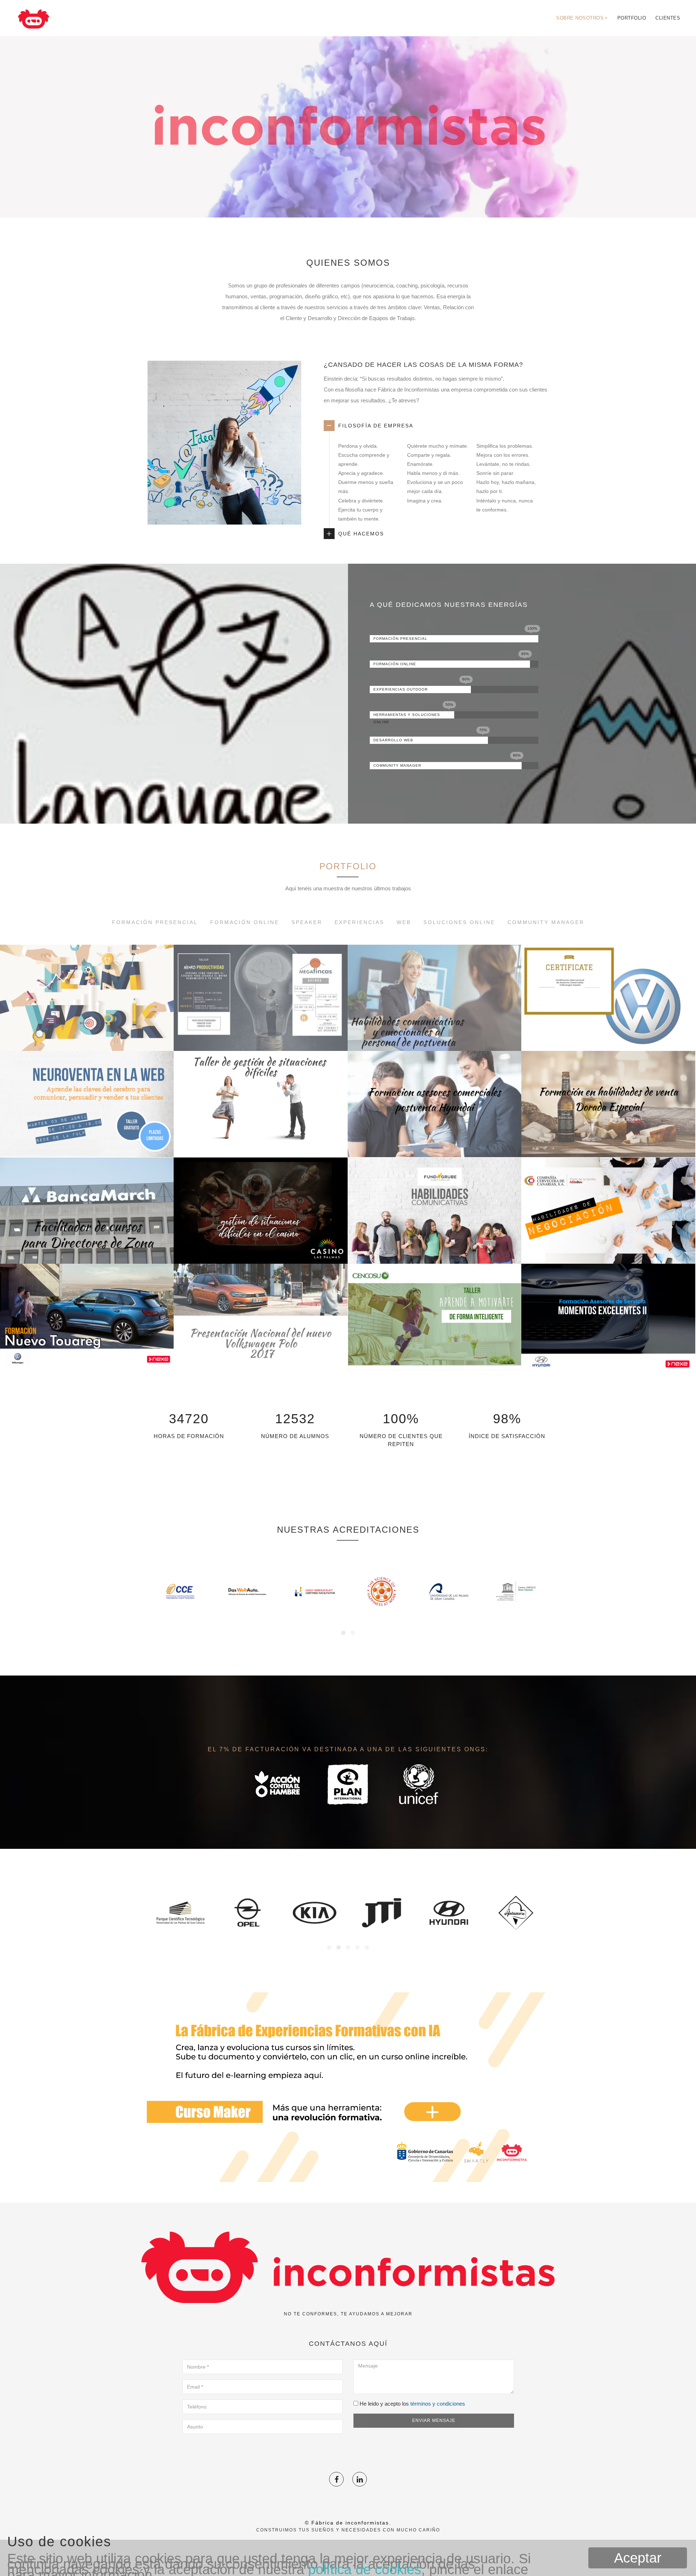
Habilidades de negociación (608, 1246)
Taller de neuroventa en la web (87, 1139)
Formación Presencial (155, 922)
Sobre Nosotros (582, 18)
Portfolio (632, 18)
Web (404, 922)
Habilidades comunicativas (434, 1246)
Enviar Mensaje (434, 2420)
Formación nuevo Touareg (87, 1352)
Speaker (307, 922)
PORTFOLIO (348, 866)
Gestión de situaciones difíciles (260, 1139)
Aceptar (638, 2558)
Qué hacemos (361, 534)
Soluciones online (459, 922)
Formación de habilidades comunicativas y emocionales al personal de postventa (434, 1017)
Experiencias (359, 922)
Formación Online (245, 922)
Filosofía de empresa (376, 426)
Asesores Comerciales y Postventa (435, 1139)
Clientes (668, 18)
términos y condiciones (438, 2404)
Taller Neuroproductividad (260, 1033)
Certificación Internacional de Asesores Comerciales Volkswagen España (608, 1017)
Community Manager (546, 922)
